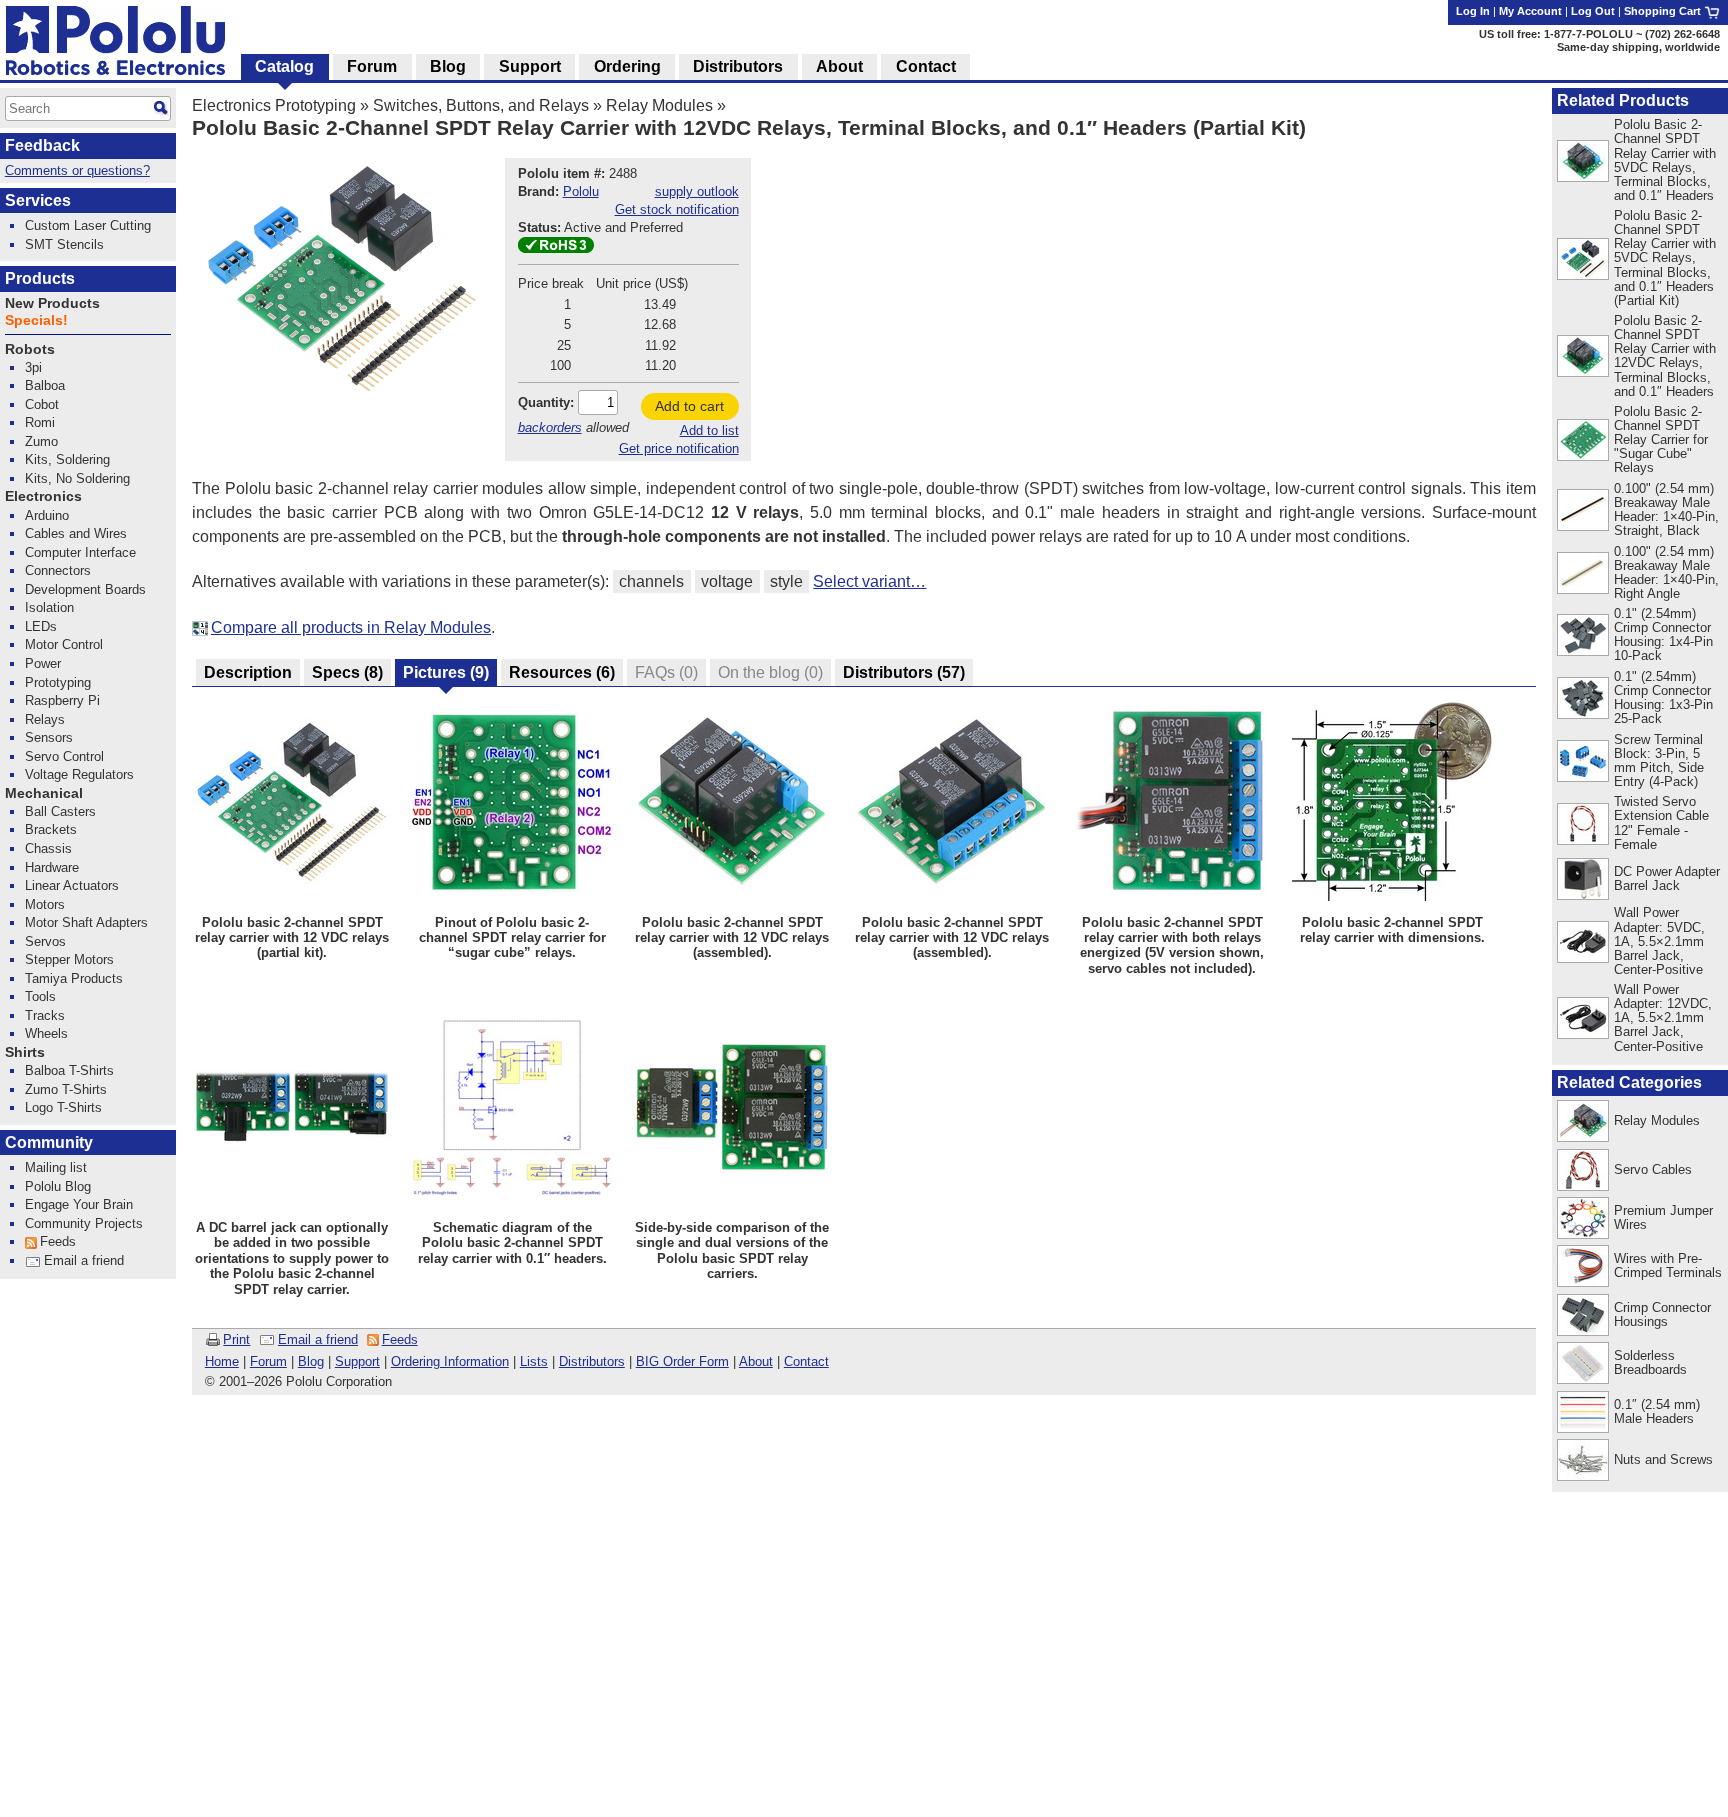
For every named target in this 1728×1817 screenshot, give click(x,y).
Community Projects (84, 1223)
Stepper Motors (69, 959)
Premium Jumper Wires (1663, 1217)
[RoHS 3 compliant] (556, 248)
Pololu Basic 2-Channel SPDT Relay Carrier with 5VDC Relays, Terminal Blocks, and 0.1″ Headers (1665, 159)
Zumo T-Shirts (66, 1089)
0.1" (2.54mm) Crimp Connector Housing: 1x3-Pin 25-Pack (1663, 697)
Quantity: (546, 402)
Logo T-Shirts (63, 1107)
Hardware (52, 867)
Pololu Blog (58, 1186)
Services (38, 200)
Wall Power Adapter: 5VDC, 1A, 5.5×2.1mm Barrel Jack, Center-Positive (1659, 940)
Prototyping (58, 682)
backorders (550, 427)
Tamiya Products (74, 978)
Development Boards (85, 589)
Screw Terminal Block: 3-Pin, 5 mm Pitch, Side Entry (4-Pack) (1659, 760)
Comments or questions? (77, 170)
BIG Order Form (682, 1361)
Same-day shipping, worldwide (1638, 47)
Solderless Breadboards (1650, 1362)
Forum (268, 1361)
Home (222, 1361)
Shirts (25, 1052)
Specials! (36, 320)
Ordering (627, 66)
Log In (1473, 11)
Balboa (45, 385)
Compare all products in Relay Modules (351, 627)
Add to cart (689, 406)
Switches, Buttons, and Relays (481, 105)
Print (236, 1339)
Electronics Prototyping (274, 105)
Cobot (42, 404)
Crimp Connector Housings (1662, 1314)
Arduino (47, 515)
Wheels (46, 1033)
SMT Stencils (64, 244)
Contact (806, 1361)
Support (357, 1361)
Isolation (49, 607)
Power (43, 663)
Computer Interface (80, 552)
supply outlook (697, 191)
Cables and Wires (76, 533)
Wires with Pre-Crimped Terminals (1668, 1265)
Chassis (48, 848)
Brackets (51, 829)
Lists (534, 1361)
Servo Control (64, 756)
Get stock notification (677, 209)
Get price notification (679, 448)
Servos (45, 941)
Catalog (284, 66)
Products (40, 278)
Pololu (581, 191)
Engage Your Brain (79, 1204)
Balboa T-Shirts (69, 1070)
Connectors (58, 570)
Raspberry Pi (62, 700)
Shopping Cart (1664, 11)
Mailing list (56, 1167)
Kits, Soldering (67, 459)
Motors (45, 904)
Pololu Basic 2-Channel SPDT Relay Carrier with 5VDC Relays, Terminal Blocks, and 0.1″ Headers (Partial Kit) (1665, 257)
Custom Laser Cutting (88, 225)
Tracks (45, 1015)
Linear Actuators (72, 885)
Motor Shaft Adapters (86, 922)
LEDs (41, 626)
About (756, 1361)
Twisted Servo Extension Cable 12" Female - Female (1661, 822)
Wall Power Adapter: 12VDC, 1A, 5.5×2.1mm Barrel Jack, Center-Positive (1663, 1017)
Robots (30, 349)
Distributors (592, 1361)
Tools (40, 996)
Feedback (42, 145)
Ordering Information (450, 1361)
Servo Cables (1653, 1169)
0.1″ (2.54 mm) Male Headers (1657, 1411)
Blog (311, 1361)
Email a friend (318, 1339)
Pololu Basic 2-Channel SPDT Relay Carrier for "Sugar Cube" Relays (1661, 439)
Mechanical (44, 793)
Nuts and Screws (1663, 1459)
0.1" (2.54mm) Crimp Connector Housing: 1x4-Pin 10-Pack (1663, 634)
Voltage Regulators (79, 774)
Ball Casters (60, 811)
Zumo (41, 441)
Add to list (709, 430)
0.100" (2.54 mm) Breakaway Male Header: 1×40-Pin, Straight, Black (1666, 509)
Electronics (43, 496)
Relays (45, 719)
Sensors (49, 737)
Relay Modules (659, 105)
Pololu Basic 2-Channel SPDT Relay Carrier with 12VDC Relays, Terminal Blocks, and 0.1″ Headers (1665, 355)
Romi (40, 422)
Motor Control (64, 644)
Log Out (1593, 11)
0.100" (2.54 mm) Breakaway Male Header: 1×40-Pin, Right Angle (1666, 572)
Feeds (400, 1339)
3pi (33, 367)
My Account (1530, 11)
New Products (52, 303)
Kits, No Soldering (77, 478)
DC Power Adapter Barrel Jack (1667, 878)
